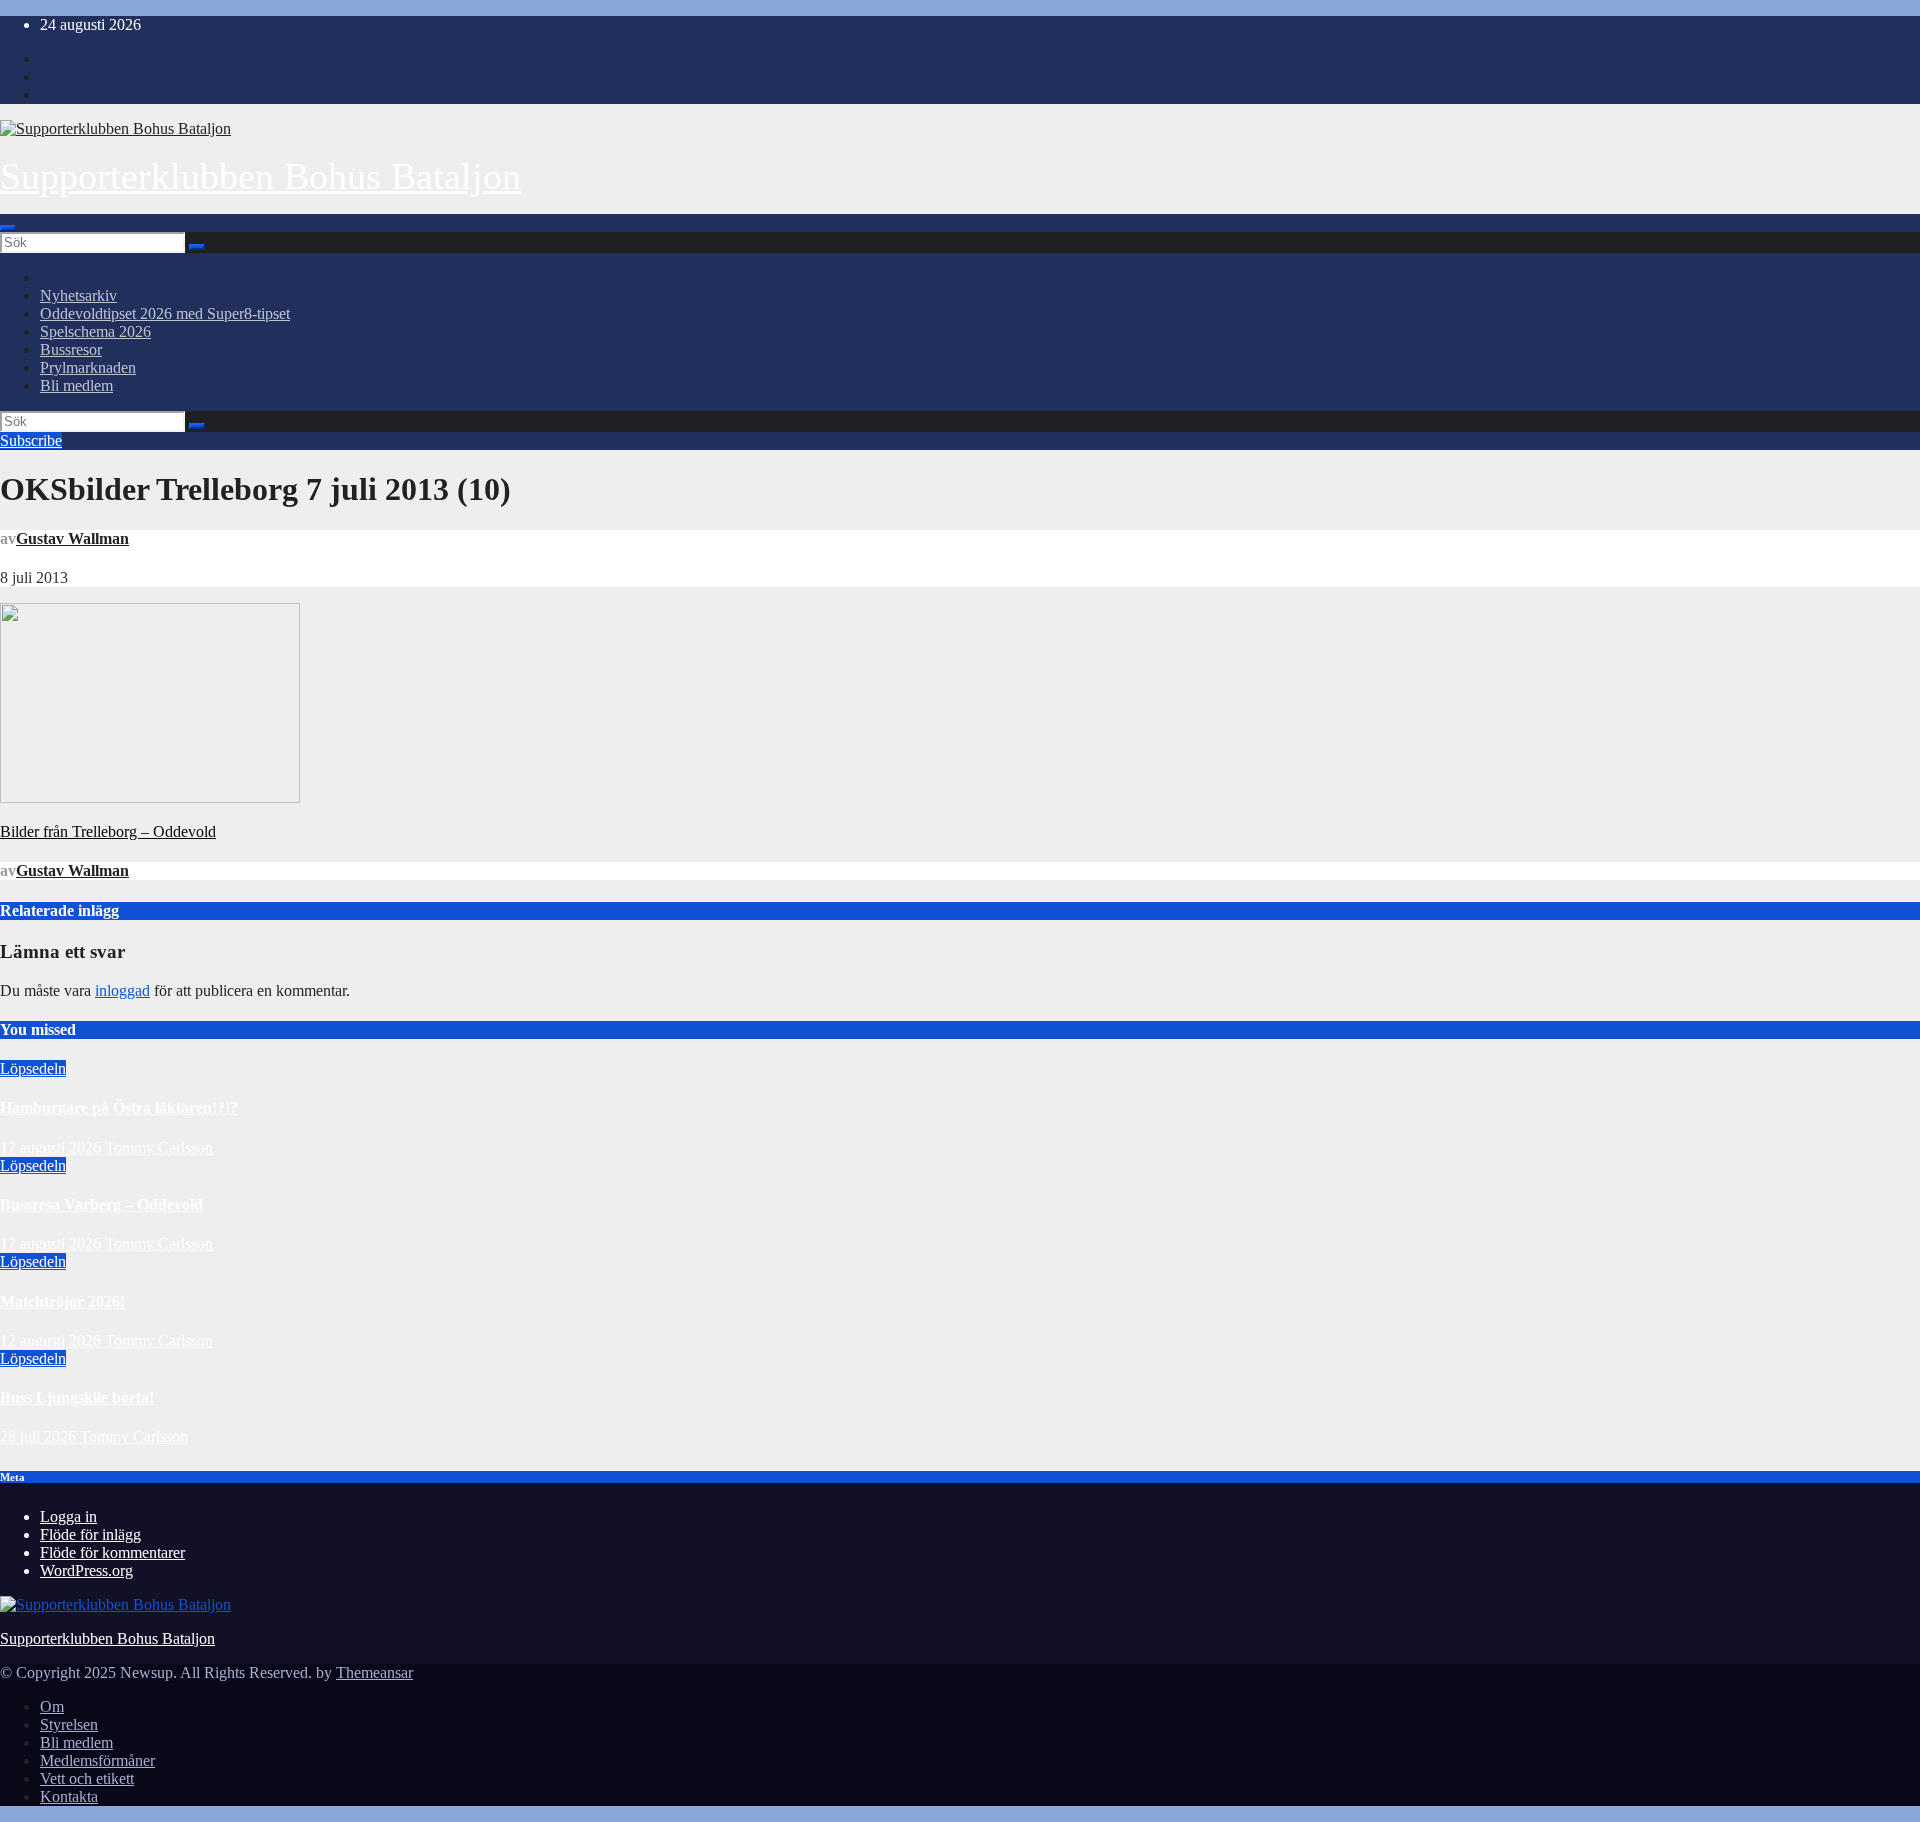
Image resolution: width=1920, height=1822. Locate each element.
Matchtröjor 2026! (62, 1301)
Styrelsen (69, 1724)
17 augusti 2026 (52, 1147)
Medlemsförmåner (97, 1760)
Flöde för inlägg (90, 1534)
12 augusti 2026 (52, 1340)
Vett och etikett (87, 1778)
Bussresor (71, 349)
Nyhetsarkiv (78, 295)
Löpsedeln (33, 1068)
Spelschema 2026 (95, 331)
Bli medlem (76, 385)
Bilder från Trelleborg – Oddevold (108, 831)
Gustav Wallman (72, 538)
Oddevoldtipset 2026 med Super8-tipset (165, 313)
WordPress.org (86, 1570)
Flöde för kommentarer (112, 1552)
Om (52, 1706)
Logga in (68, 1516)
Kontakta (69, 1796)
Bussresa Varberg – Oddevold (101, 1204)
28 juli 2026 (40, 1436)
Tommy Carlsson (159, 1147)
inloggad (122, 990)
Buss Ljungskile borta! (77, 1397)
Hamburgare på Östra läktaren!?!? (119, 1107)
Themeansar (374, 1672)
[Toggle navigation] (8, 228)
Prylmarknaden (88, 367)
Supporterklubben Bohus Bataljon (260, 176)
